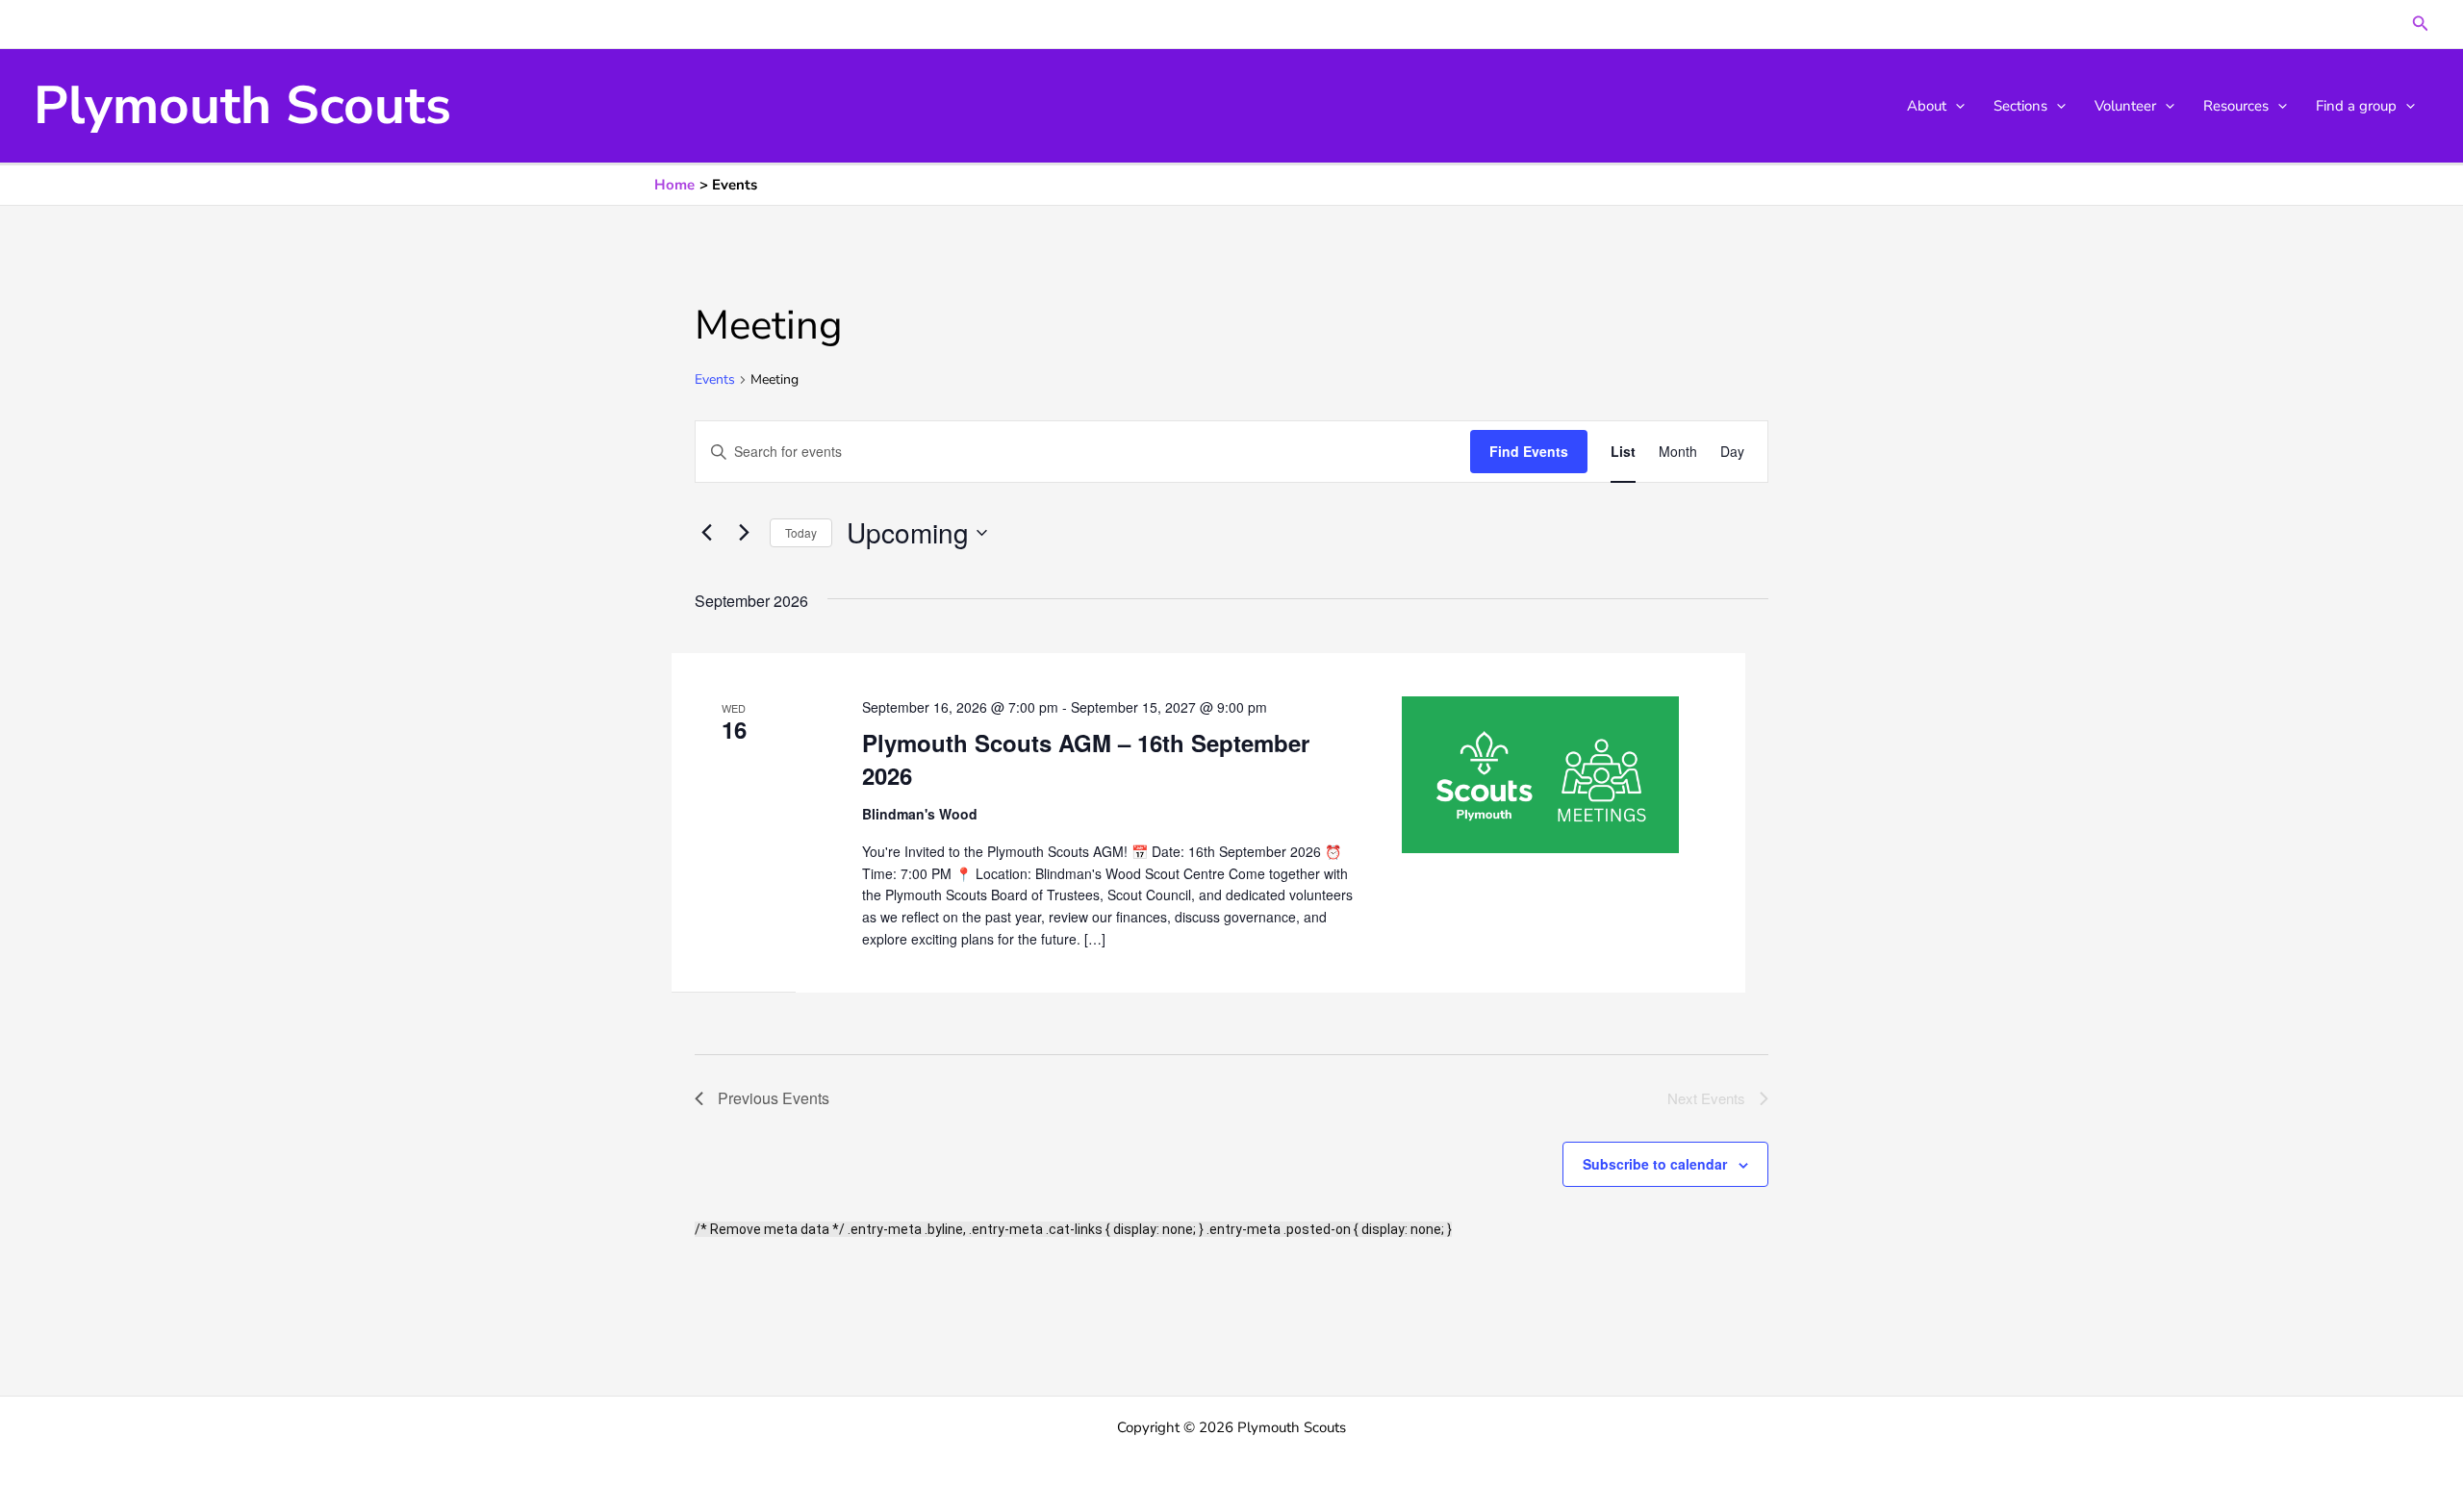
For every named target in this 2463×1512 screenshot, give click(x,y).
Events (715, 379)
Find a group (2356, 106)
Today (801, 532)
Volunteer (2125, 106)
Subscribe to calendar (1655, 1164)
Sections (2020, 106)
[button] (2421, 25)
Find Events (1529, 451)
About (1927, 106)
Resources (2236, 106)
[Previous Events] (706, 533)
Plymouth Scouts (242, 105)
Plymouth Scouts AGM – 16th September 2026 (1086, 759)
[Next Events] (744, 533)
